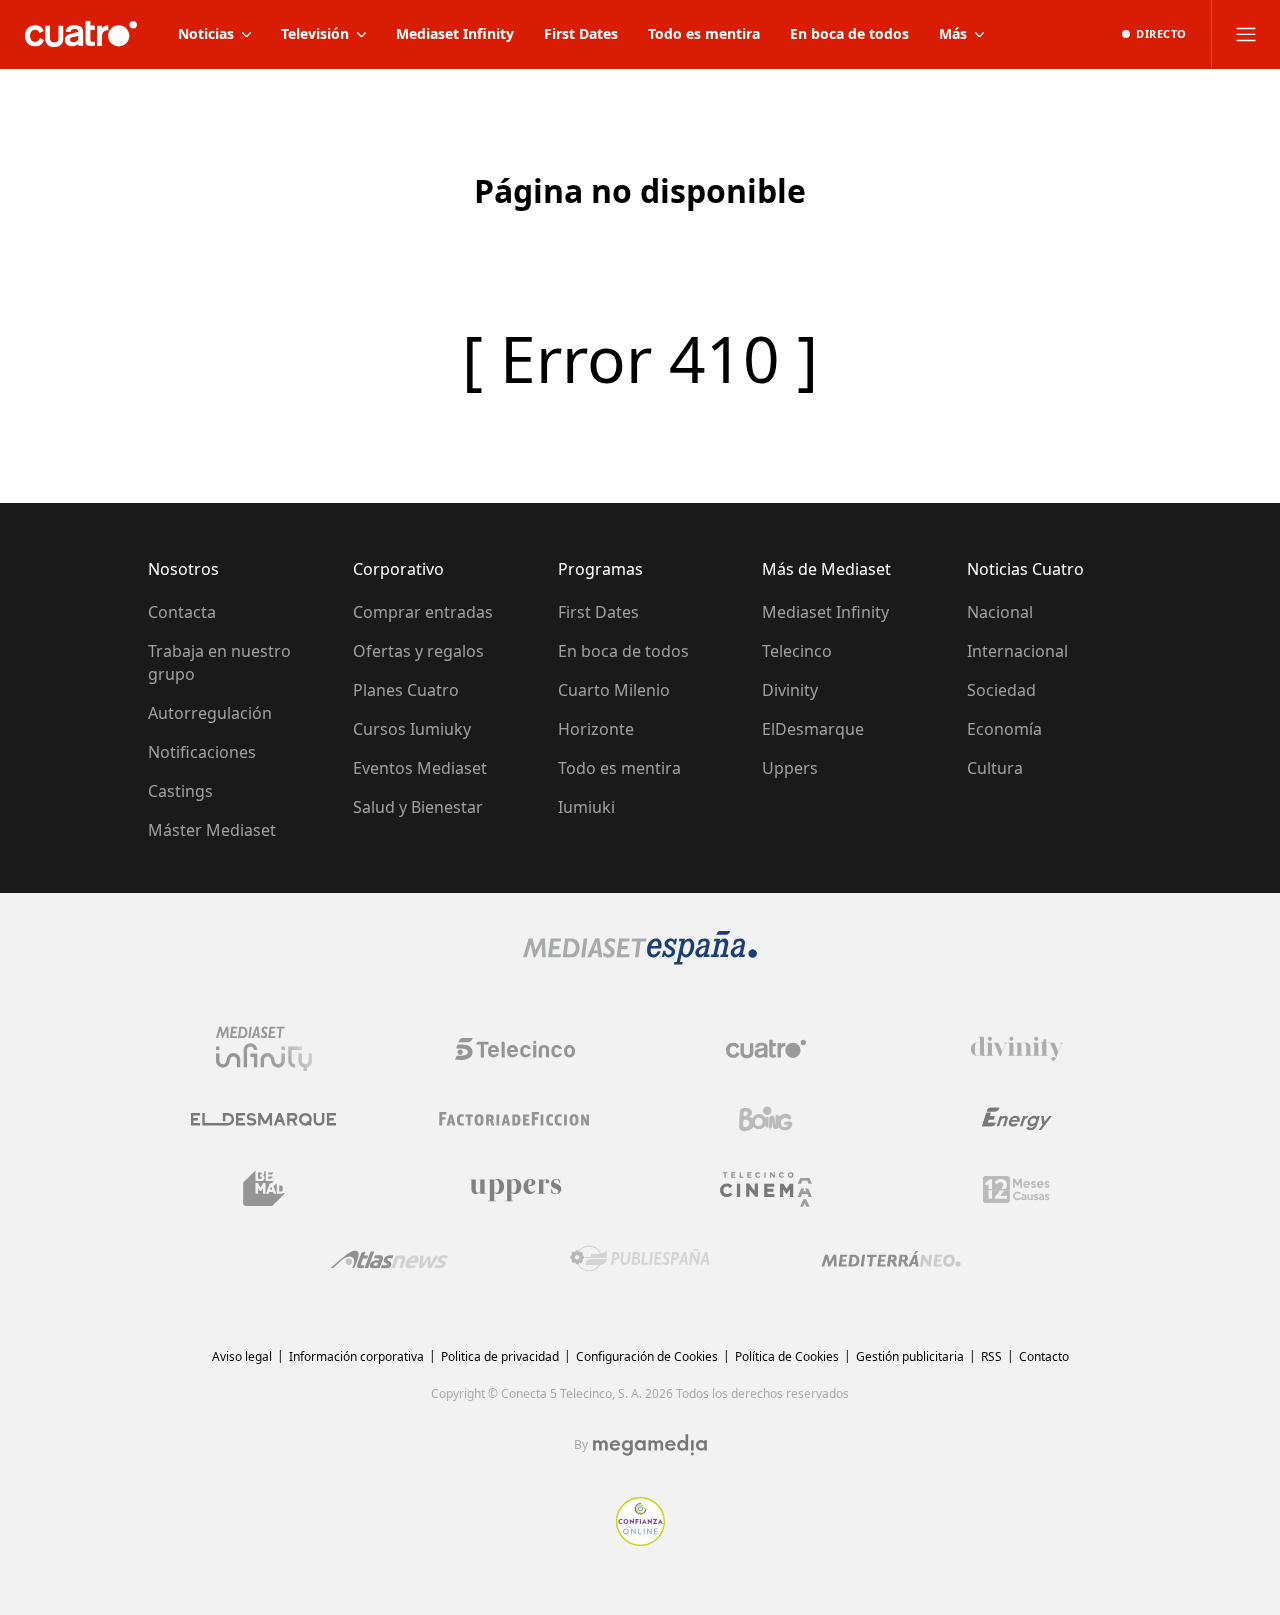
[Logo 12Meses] (1016, 1189)
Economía (1004, 729)
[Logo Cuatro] (766, 1049)
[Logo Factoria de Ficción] (515, 1119)
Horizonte (596, 729)
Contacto (1044, 1356)
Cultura (995, 768)
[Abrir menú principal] (1246, 34)
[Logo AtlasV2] (389, 1259)
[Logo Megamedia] (650, 1445)
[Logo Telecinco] (515, 1049)
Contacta (182, 612)
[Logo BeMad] (264, 1189)
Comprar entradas (423, 612)
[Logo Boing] (766, 1119)
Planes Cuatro (406, 690)
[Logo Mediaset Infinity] (264, 1049)
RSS (991, 1356)
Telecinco (797, 651)
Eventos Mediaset (420, 768)
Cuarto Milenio (614, 690)
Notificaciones (202, 752)
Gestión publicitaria (910, 1356)
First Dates (598, 612)
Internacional (1017, 651)
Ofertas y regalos (418, 651)
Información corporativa (356, 1356)
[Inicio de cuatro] (81, 34)
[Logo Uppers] (515, 1189)
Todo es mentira (619, 768)
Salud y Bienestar (418, 807)
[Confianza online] (640, 1540)
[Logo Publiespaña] (640, 1259)
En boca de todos (623, 651)
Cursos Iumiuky (412, 729)
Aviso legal (242, 1356)
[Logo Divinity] (1017, 1049)
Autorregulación (210, 713)
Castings (180, 791)
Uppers (790, 768)
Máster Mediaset (212, 830)
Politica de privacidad (500, 1356)
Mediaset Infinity (825, 612)
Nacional (1000, 612)
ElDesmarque (813, 729)
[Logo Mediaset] (640, 959)
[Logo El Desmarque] (263, 1119)
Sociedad (1001, 690)
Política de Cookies (787, 1356)
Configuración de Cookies (647, 1356)
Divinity (790, 690)
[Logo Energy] (1017, 1119)
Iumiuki (586, 807)
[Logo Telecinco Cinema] (766, 1189)
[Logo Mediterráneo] (891, 1259)
